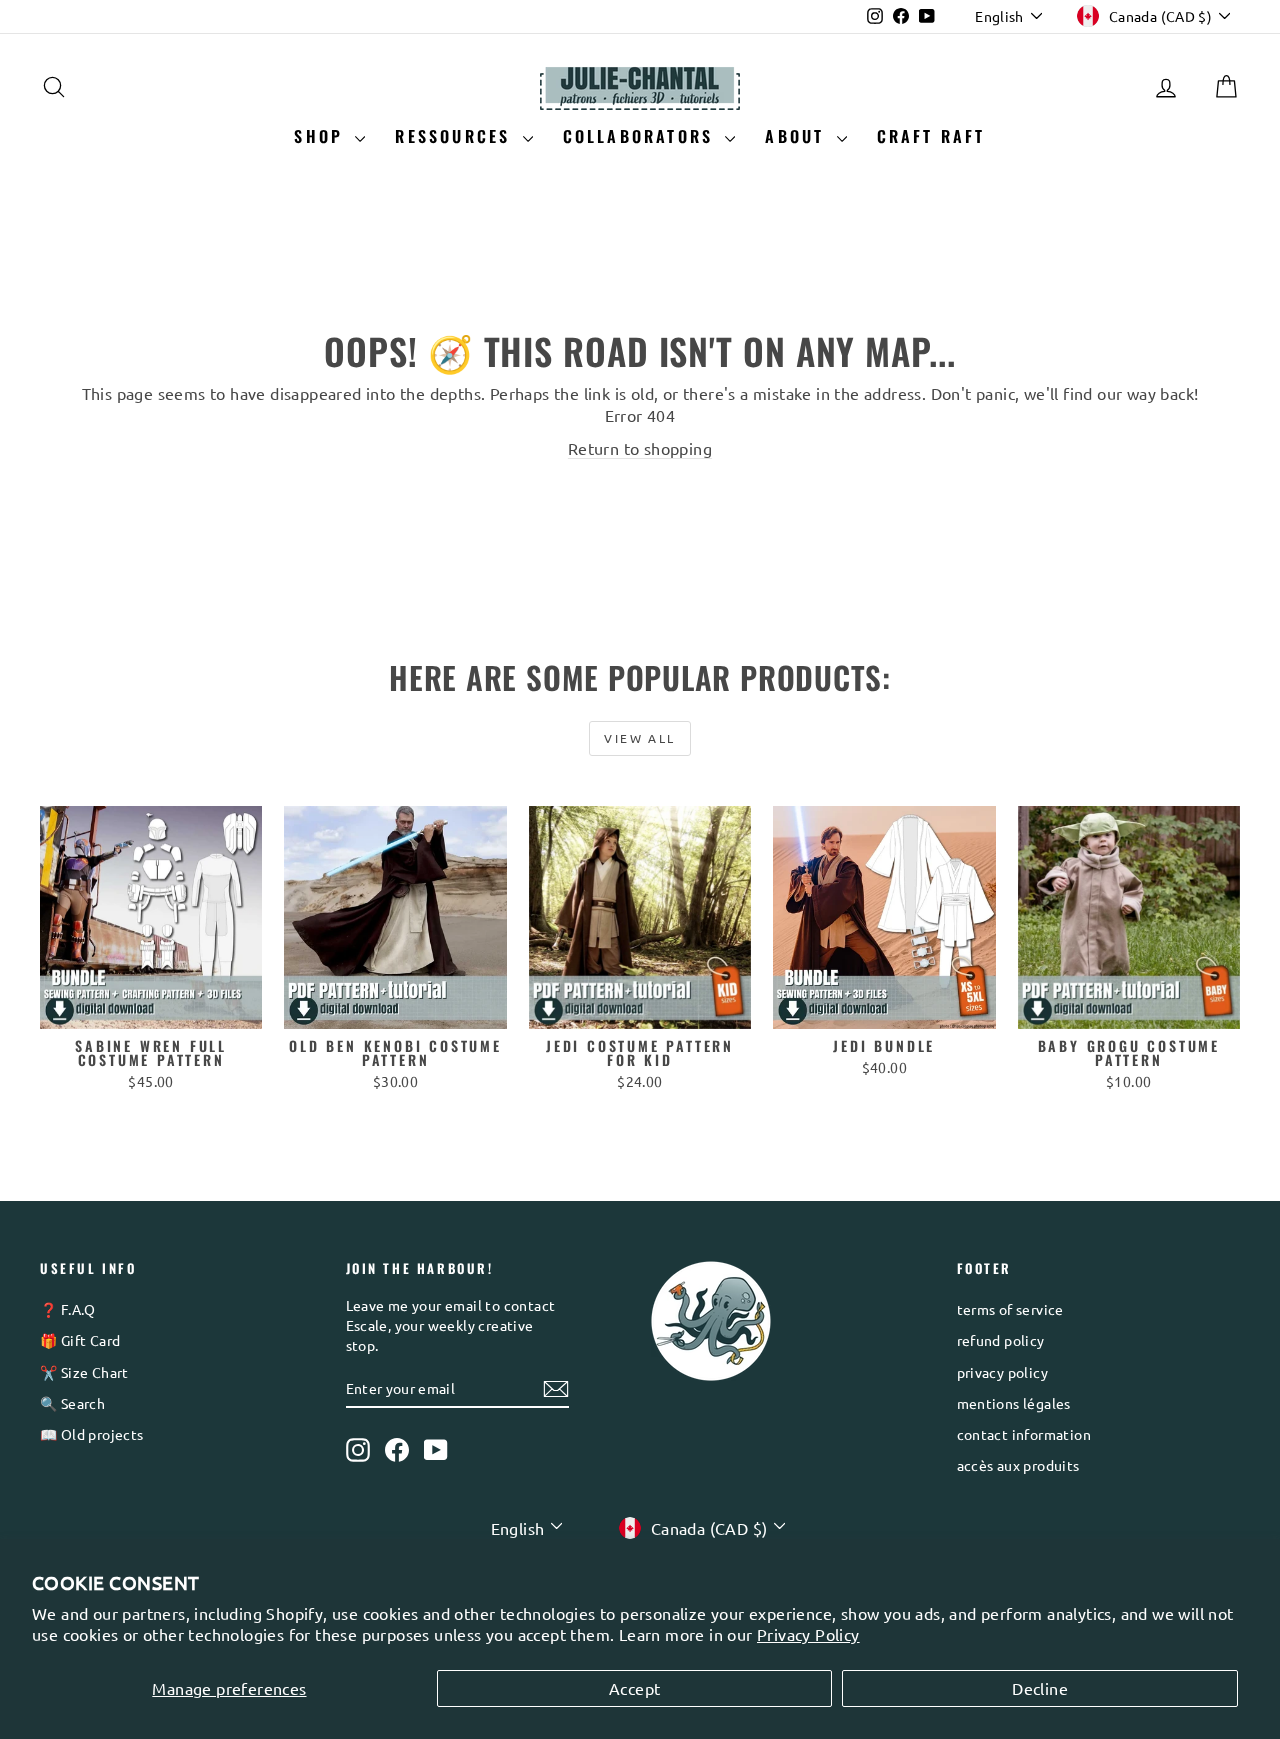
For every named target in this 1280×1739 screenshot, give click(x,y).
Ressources (456, 136)
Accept (634, 1688)
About (798, 136)
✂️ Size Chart (84, 1372)
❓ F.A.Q (68, 1309)
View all (639, 738)
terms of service (1010, 1309)
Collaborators (642, 136)
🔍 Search (72, 1403)
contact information (1024, 1434)
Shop (322, 136)
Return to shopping (640, 448)
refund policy (1001, 1340)
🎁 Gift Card (80, 1340)
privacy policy (1003, 1372)
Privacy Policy (808, 1634)
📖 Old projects (92, 1434)
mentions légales (1014, 1403)
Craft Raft (931, 136)
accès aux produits (1018, 1465)
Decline (1040, 1688)
